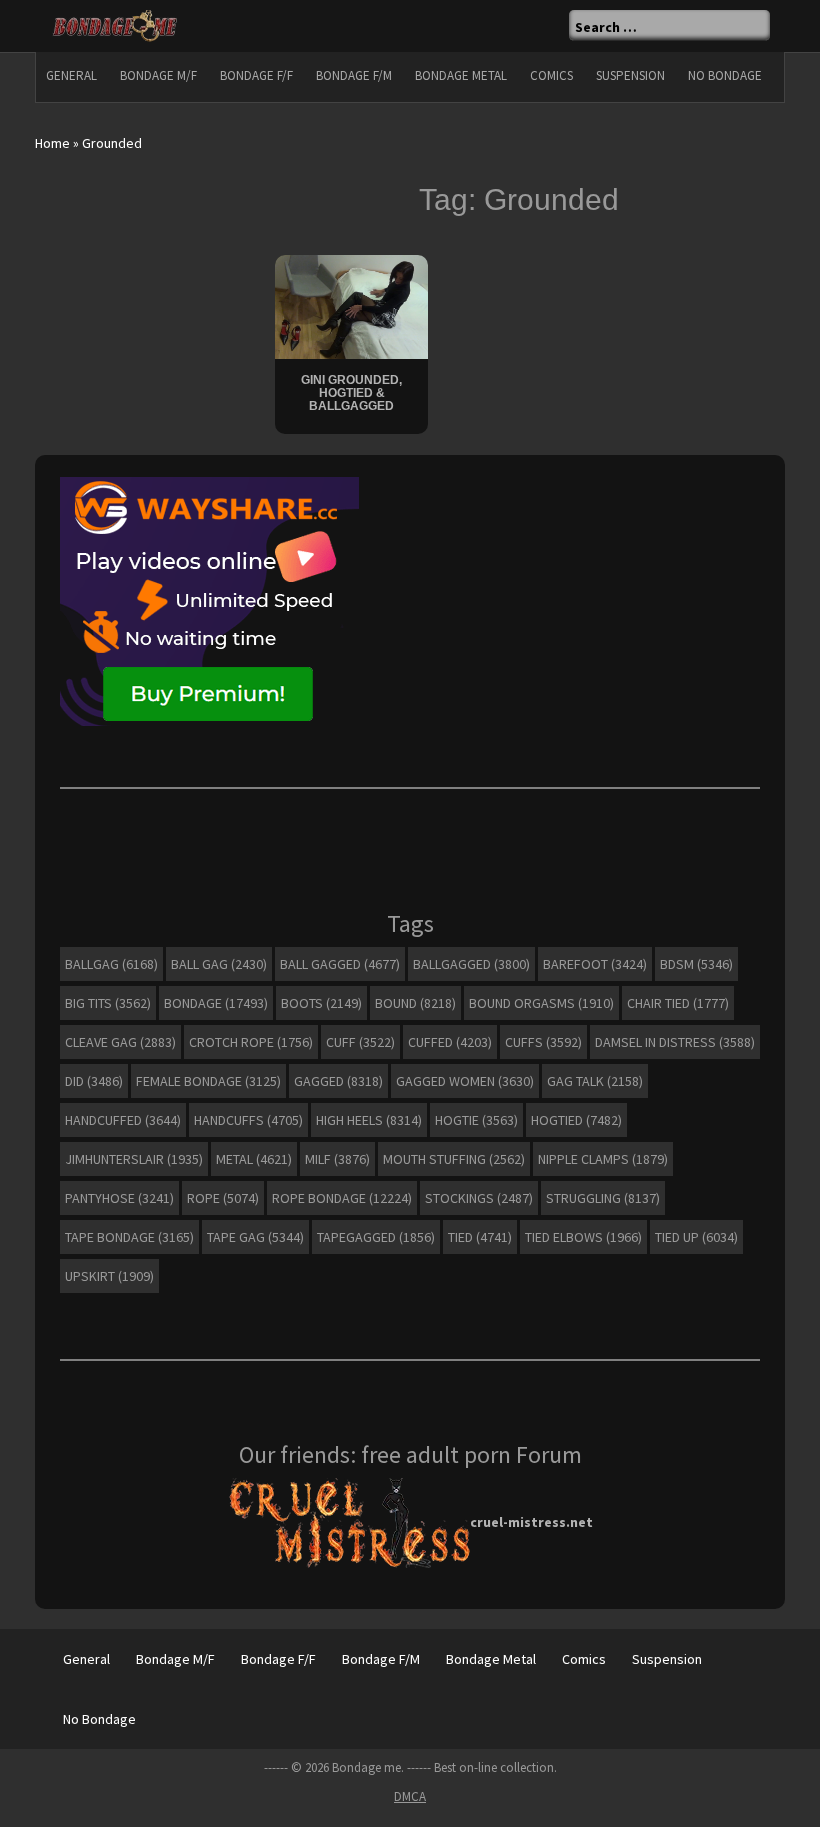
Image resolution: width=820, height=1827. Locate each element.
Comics (551, 75)
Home (52, 143)
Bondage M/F (158, 75)
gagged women (465, 1081)
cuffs (543, 1042)
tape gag (255, 1237)
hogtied (576, 1120)
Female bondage (208, 1081)
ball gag (219, 964)
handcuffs (248, 1120)
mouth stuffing (454, 1159)
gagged (338, 1081)
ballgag (111, 964)
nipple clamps (603, 1159)
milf (337, 1159)
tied (480, 1237)
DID (94, 1081)
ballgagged (471, 964)
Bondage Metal (461, 75)
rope (223, 1198)
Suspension (630, 75)
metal (254, 1159)
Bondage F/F (256, 75)
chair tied (678, 1003)
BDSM (696, 964)
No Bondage (725, 75)
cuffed (450, 1042)
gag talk (595, 1081)
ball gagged (340, 964)
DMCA (410, 1796)
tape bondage (129, 1237)
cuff (360, 1042)
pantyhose (119, 1198)
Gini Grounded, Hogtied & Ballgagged (351, 393)
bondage (216, 1003)
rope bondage (342, 1198)
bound (415, 1003)
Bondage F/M (354, 75)
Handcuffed (123, 1120)
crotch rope (251, 1042)
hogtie (476, 1120)
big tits (108, 1003)
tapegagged (376, 1237)
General (71, 75)
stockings (479, 1198)
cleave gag (120, 1042)
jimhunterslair (134, 1159)
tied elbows (583, 1237)
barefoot (595, 964)
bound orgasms (541, 1003)
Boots (321, 1003)
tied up (696, 1237)
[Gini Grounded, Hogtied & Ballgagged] (351, 305)
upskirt (109, 1276)
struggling (603, 1198)
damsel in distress (675, 1042)
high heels (369, 1120)
